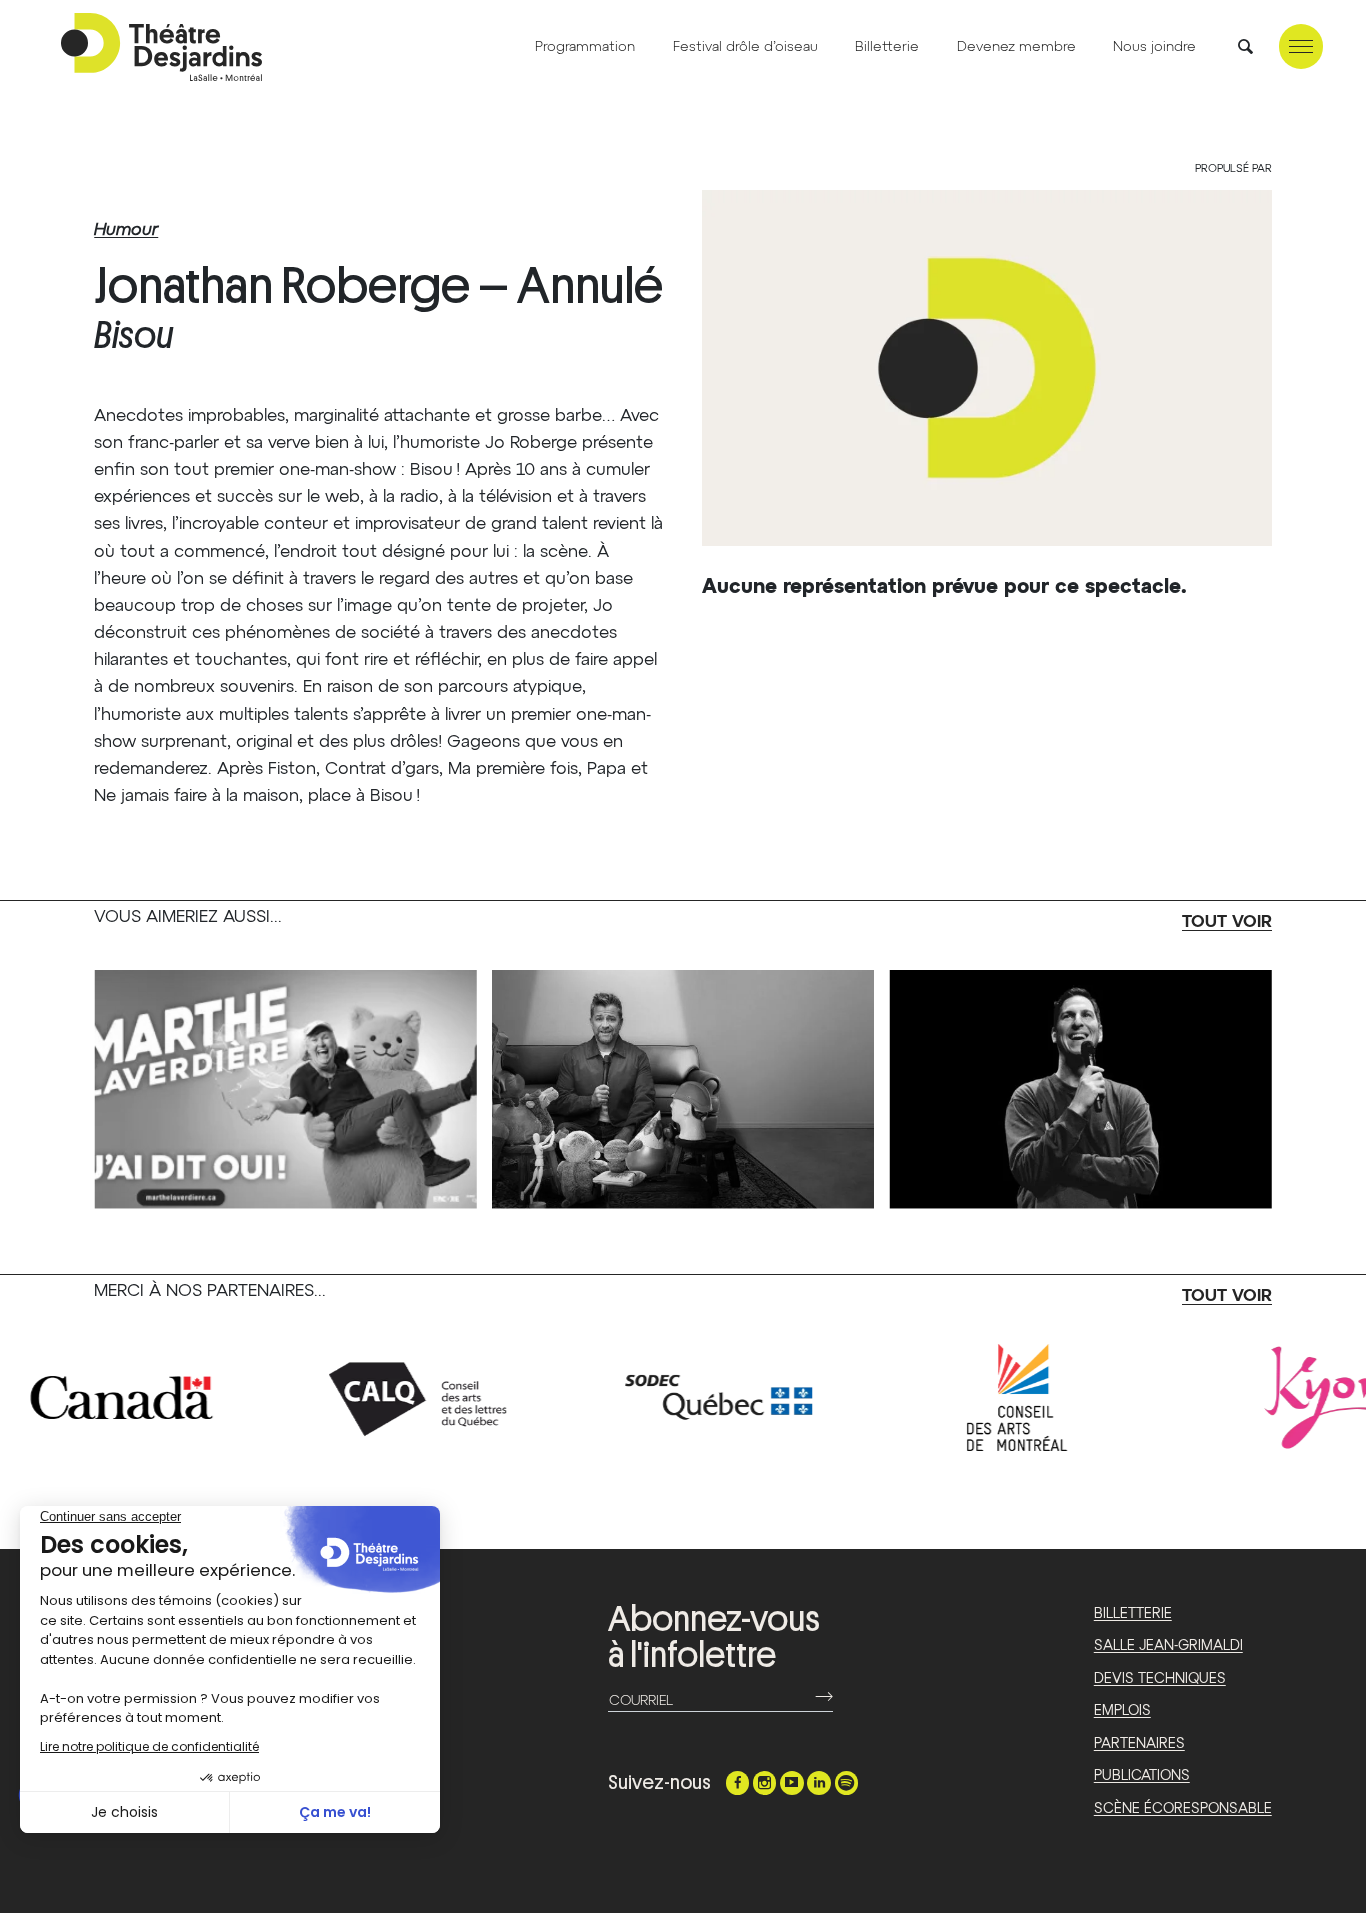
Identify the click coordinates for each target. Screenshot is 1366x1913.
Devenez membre (1016, 47)
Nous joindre (1154, 47)
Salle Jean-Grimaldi (1168, 1646)
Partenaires (1139, 1744)
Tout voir (1227, 922)
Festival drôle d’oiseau (745, 47)
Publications (1142, 1776)
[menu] (1301, 46)
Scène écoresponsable (1183, 1809)
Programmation (585, 47)
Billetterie (887, 47)
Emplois (1122, 1711)
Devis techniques (1160, 1679)
